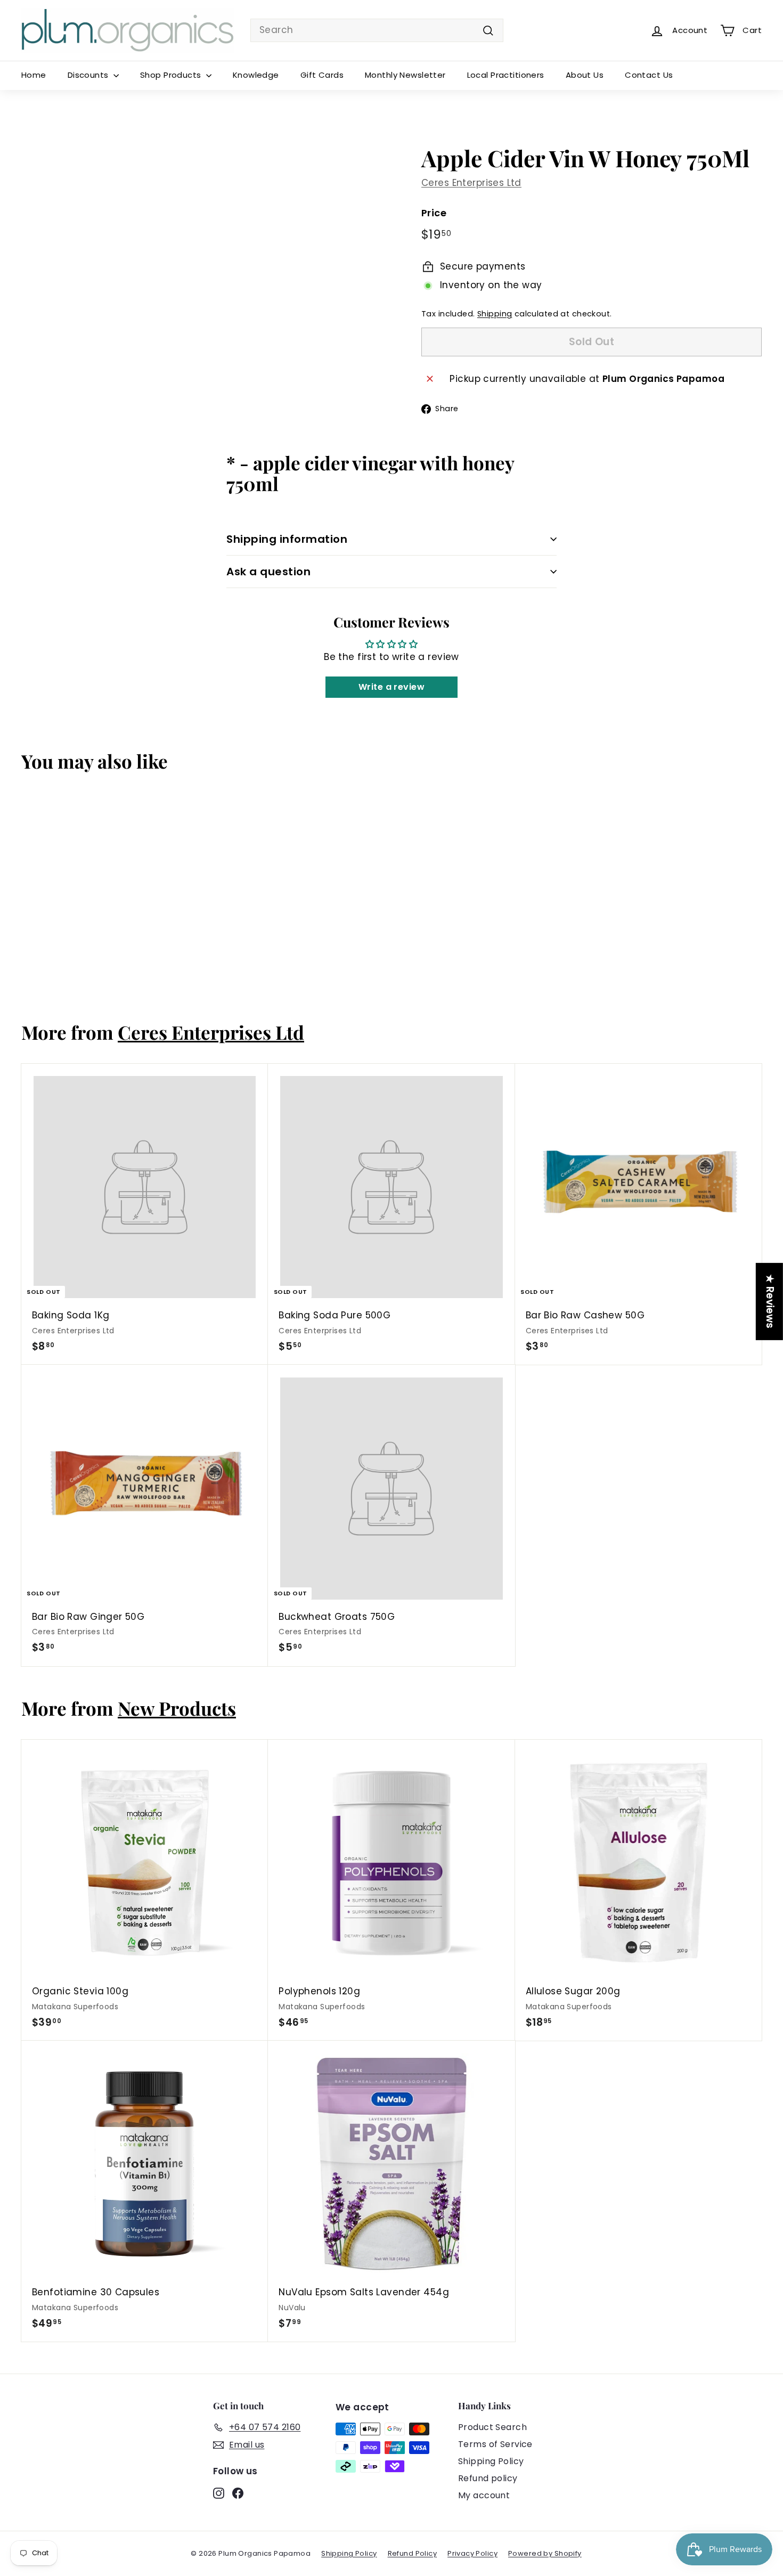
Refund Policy (413, 2553)
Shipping (495, 314)
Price (434, 213)
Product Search (492, 2427)
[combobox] (377, 30)
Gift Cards (322, 75)
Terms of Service (495, 2444)
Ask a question (268, 572)
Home (34, 75)
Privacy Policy (472, 2553)
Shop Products (172, 75)
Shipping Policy (491, 2461)
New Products (177, 1708)
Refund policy (488, 2478)
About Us (585, 75)
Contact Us (649, 75)
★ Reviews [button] (770, 1302)
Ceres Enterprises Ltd (471, 183)
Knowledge (256, 75)
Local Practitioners (506, 75)
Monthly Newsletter (405, 75)
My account (484, 2495)
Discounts (89, 75)
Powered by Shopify (545, 2553)
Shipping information (287, 539)
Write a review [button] (391, 687)
